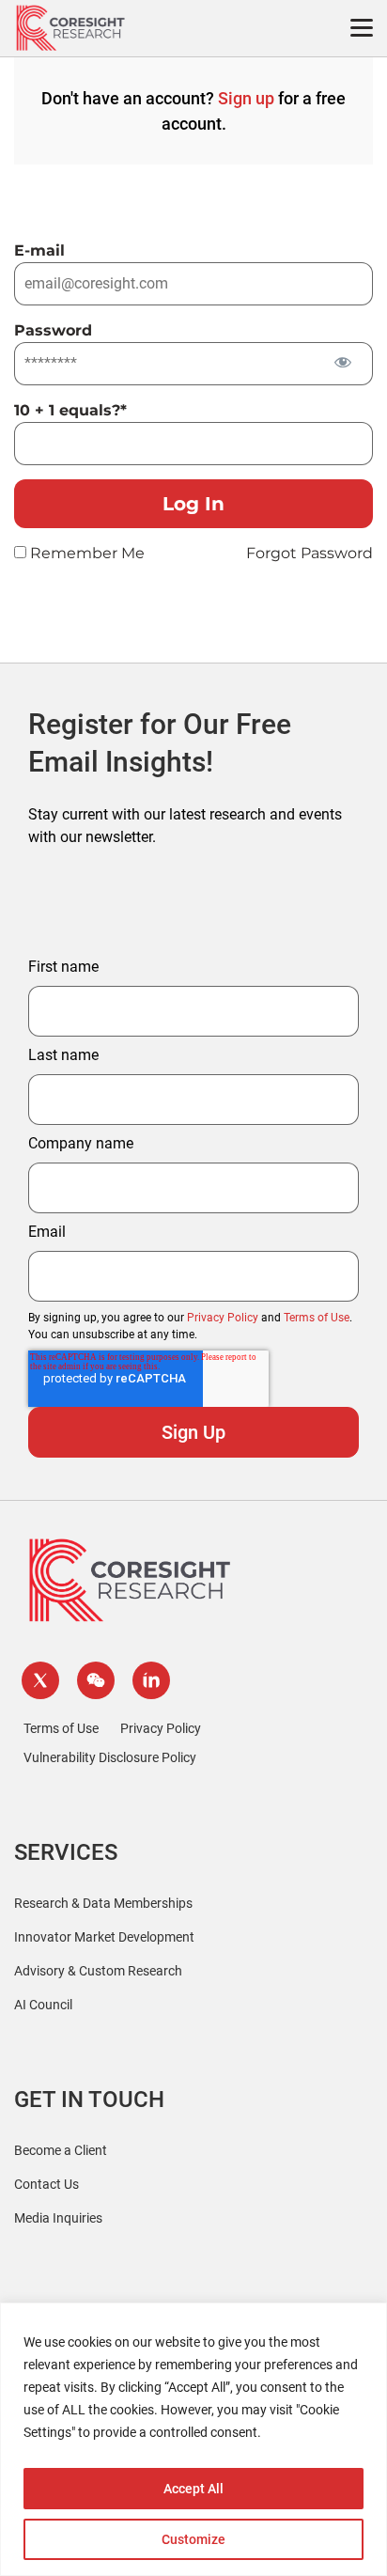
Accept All (193, 2489)
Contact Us (46, 2184)
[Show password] (342, 362)
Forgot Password (310, 553)
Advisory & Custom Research (98, 1971)
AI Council (43, 2005)
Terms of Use (317, 1318)
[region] (193, 2439)
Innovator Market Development (104, 1937)
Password (53, 330)
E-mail (39, 250)
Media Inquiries (58, 2218)
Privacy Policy (223, 1318)
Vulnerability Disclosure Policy (110, 1757)
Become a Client (61, 2150)
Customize (193, 2539)
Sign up (246, 98)
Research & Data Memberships (103, 1903)
